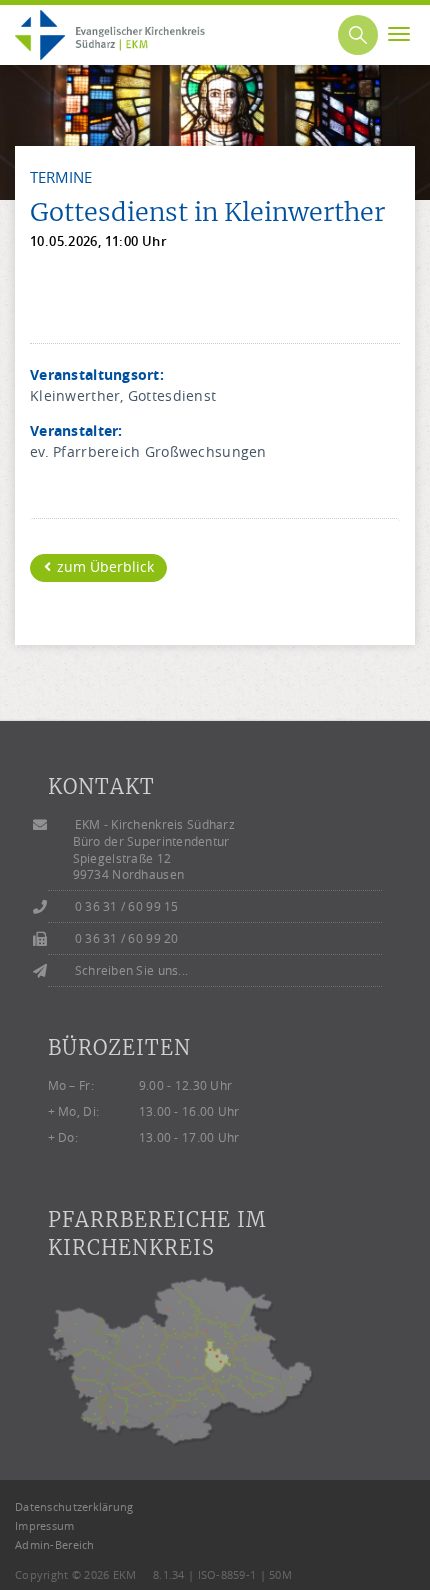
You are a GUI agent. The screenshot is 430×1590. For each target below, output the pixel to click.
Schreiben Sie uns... (132, 970)
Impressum (45, 1525)
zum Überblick (103, 566)
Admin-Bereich (55, 1544)
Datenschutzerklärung (74, 1506)
